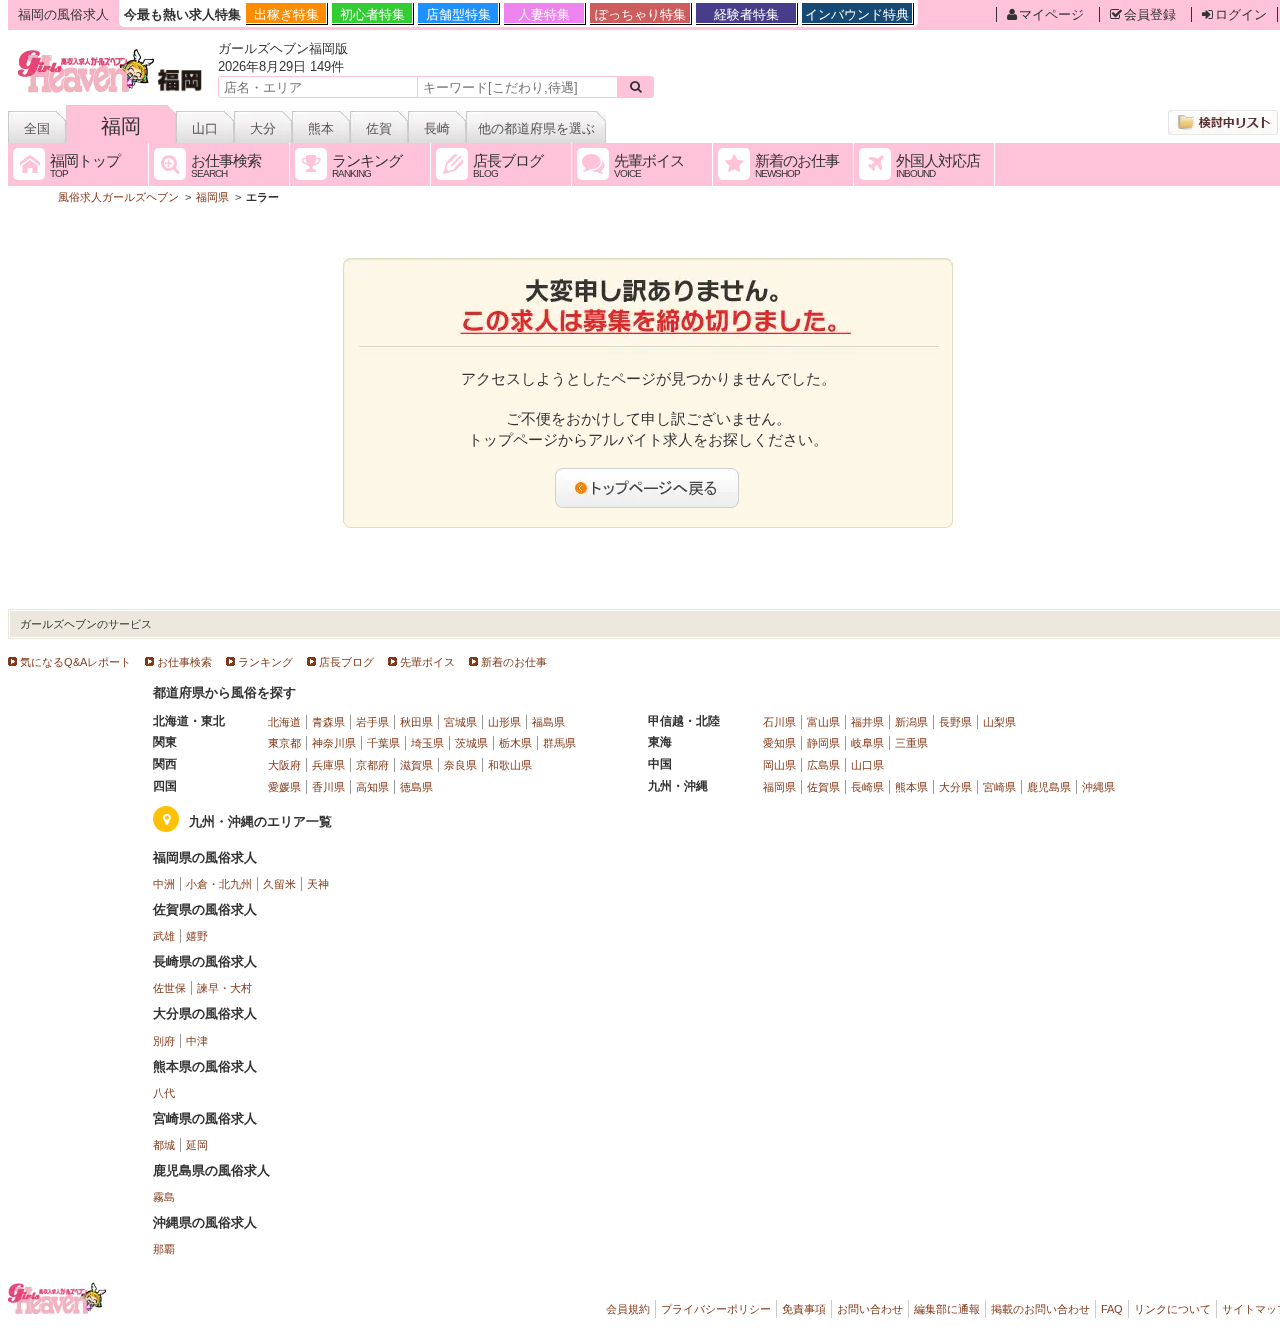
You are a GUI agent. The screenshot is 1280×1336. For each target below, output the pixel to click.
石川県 (779, 722)
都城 (164, 1145)
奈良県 (460, 765)
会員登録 (1150, 14)
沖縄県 (1098, 787)
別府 (164, 1041)
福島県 (548, 722)
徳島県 (416, 787)
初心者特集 (372, 14)
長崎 (437, 128)
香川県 (328, 787)
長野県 (955, 722)
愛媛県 (284, 787)
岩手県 (372, 722)
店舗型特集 (458, 14)
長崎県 (867, 787)
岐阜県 (867, 743)
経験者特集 (746, 14)
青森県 (328, 722)
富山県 (823, 722)
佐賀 (379, 128)
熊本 (321, 128)
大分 (263, 128)
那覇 (164, 1249)
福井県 (867, 722)
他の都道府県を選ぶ (536, 128)
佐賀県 (823, 787)
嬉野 (197, 936)
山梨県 (999, 722)
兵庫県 (328, 765)
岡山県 (779, 765)
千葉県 (383, 743)
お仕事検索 (184, 662)
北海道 (284, 722)
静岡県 (823, 743)
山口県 (867, 765)
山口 (205, 128)
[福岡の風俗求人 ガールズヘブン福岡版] (111, 52)
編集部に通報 (947, 1309)
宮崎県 (999, 787)
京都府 (372, 765)
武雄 (164, 936)
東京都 (284, 743)
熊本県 (911, 787)
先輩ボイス (427, 662)
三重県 (911, 743)
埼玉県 (427, 743)
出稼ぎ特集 (286, 14)
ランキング (265, 662)
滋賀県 (416, 765)
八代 (164, 1093)
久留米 (279, 884)
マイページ (1051, 14)
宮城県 (460, 722)
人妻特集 (544, 14)
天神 (318, 884)
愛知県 (779, 743)
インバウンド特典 (857, 14)
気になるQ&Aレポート (75, 662)
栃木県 (515, 743)
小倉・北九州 (219, 884)
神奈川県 (334, 743)
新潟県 (911, 722)
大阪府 (284, 765)
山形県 (504, 722)
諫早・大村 (224, 988)
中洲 (164, 884)
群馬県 (559, 743)
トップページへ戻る (648, 488)
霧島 (164, 1197)
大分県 (955, 787)
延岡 (197, 1145)
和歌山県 (510, 765)
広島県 (823, 765)
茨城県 (471, 743)
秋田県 (416, 722)
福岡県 (779, 787)
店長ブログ (346, 662)
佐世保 (169, 988)
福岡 (121, 126)
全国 (37, 128)
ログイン (1241, 14)
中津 (197, 1041)
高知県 (372, 787)
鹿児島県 (1049, 787)
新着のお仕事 (514, 662)
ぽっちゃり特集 (640, 14)
